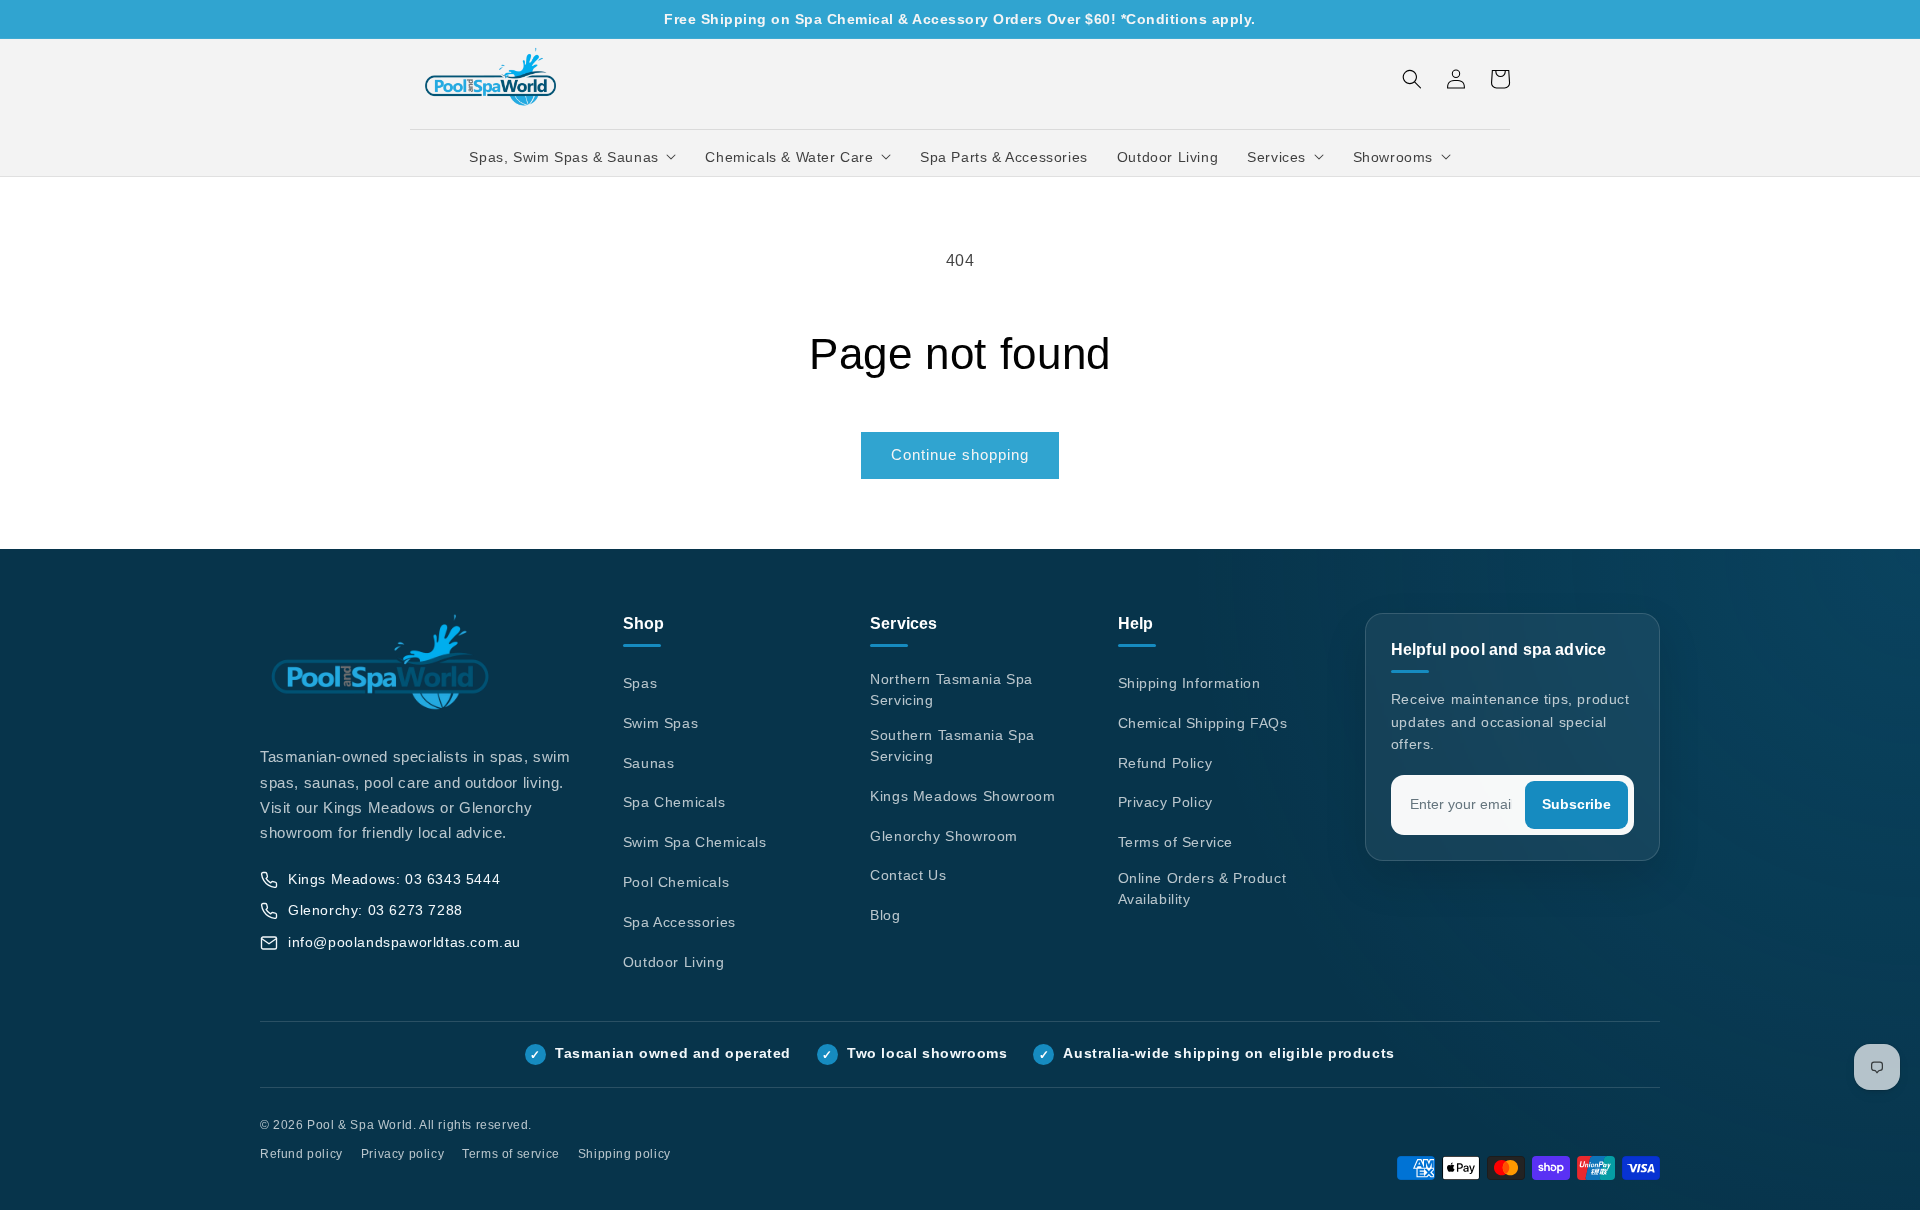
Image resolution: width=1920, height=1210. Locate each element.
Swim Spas (660, 723)
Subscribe (1576, 804)
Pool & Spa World (360, 1125)
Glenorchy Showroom (944, 836)
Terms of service (511, 1154)
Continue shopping (960, 454)
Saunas (649, 763)
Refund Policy (1165, 763)
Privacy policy (402, 1154)
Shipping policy (624, 1154)
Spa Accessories (679, 922)
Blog (885, 915)
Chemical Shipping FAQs (1203, 723)
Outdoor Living (673, 962)
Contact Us (908, 875)
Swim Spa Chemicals (695, 842)
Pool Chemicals (676, 882)
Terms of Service (1176, 842)
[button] (573, 157)
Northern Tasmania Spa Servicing (951, 689)
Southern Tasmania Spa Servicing (952, 745)
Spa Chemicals (674, 802)
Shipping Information (1189, 683)
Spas (640, 683)
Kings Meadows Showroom (962, 796)
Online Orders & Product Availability (1202, 888)
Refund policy (301, 1154)
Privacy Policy (1165, 802)
